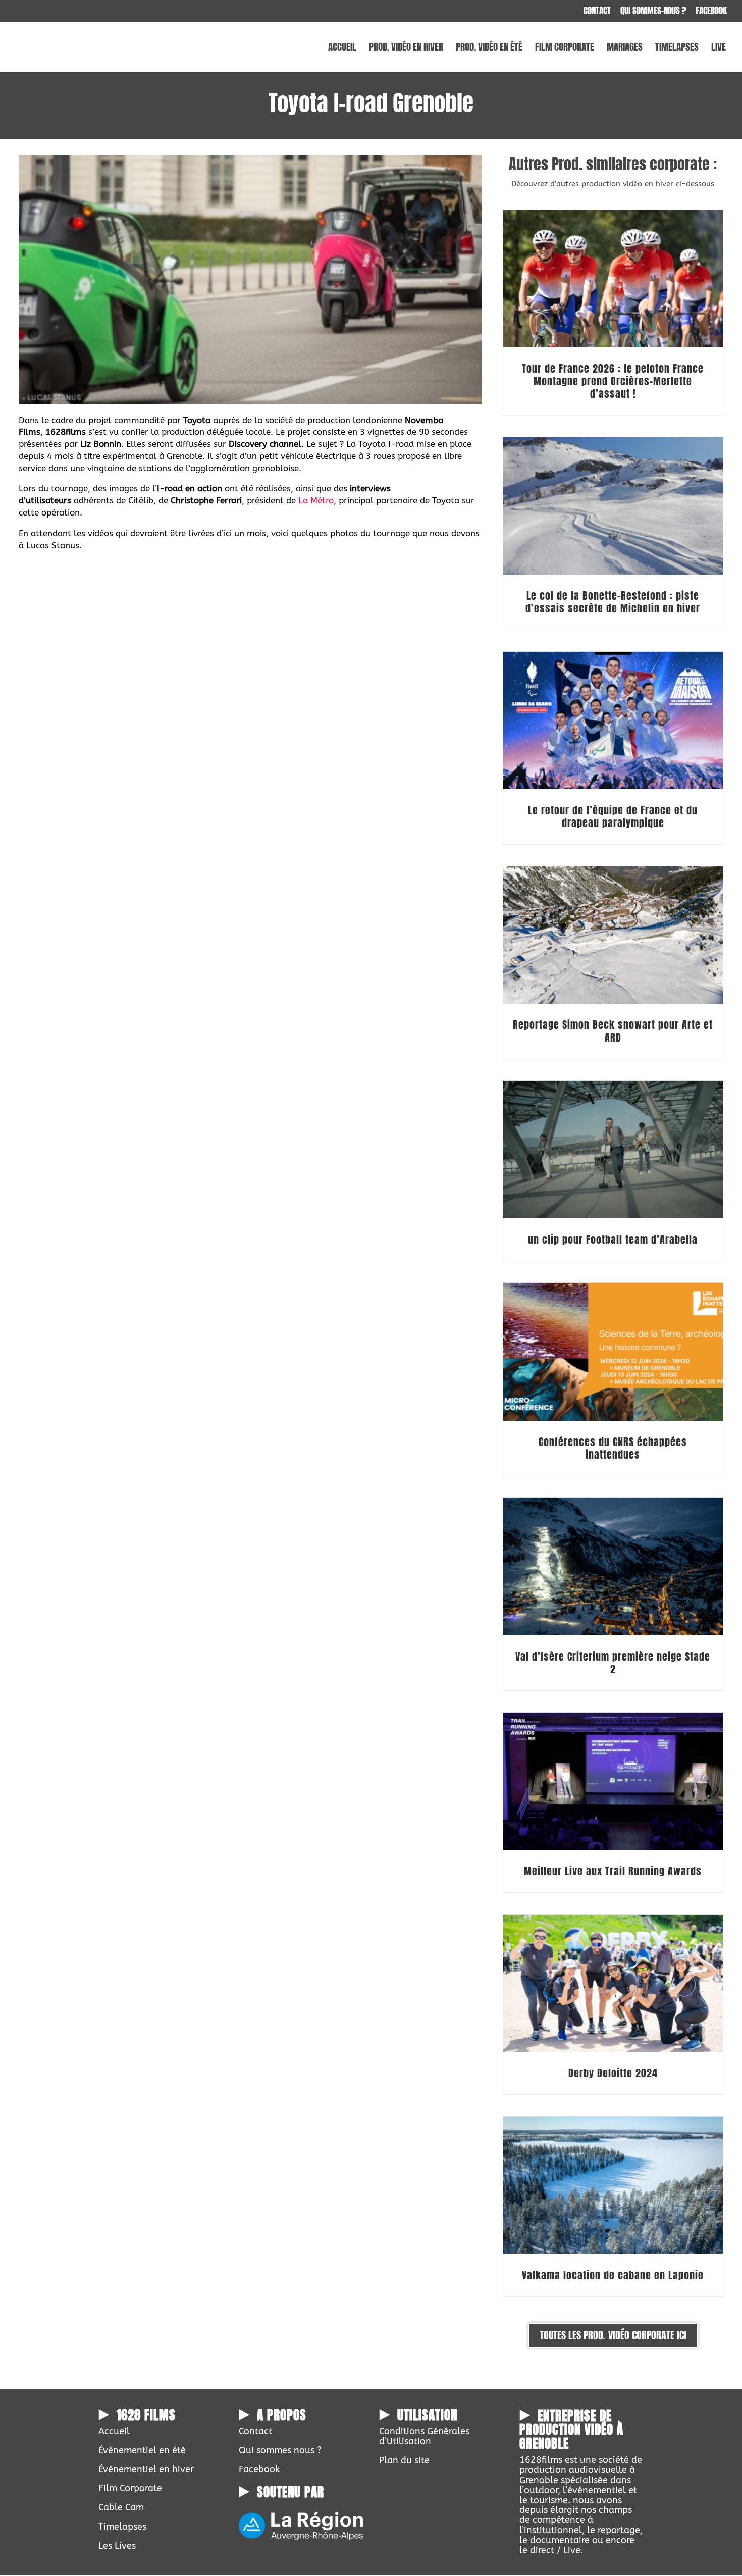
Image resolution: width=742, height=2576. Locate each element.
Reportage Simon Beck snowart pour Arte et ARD (613, 1031)
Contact (597, 12)
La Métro (316, 500)
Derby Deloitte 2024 (613, 2073)
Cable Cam (121, 2507)
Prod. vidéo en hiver (406, 49)
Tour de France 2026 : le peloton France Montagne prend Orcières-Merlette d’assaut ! (613, 381)
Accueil (342, 49)
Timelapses (677, 49)
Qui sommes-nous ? (653, 12)
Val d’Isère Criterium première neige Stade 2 (613, 1663)
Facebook (711, 12)
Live (719, 49)
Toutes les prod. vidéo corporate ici (613, 2335)
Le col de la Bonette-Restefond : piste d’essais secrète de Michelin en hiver (613, 602)
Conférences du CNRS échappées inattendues (613, 1448)
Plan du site (404, 2460)
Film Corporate (130, 2488)
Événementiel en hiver (146, 2469)
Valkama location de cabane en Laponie (613, 2275)
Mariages (625, 49)
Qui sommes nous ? (280, 2450)
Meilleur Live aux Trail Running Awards (613, 1871)
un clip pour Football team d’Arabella (613, 1239)
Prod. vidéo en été (489, 49)
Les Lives (117, 2546)
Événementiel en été (142, 2450)
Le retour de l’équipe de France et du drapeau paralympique (613, 816)
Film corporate (565, 49)
